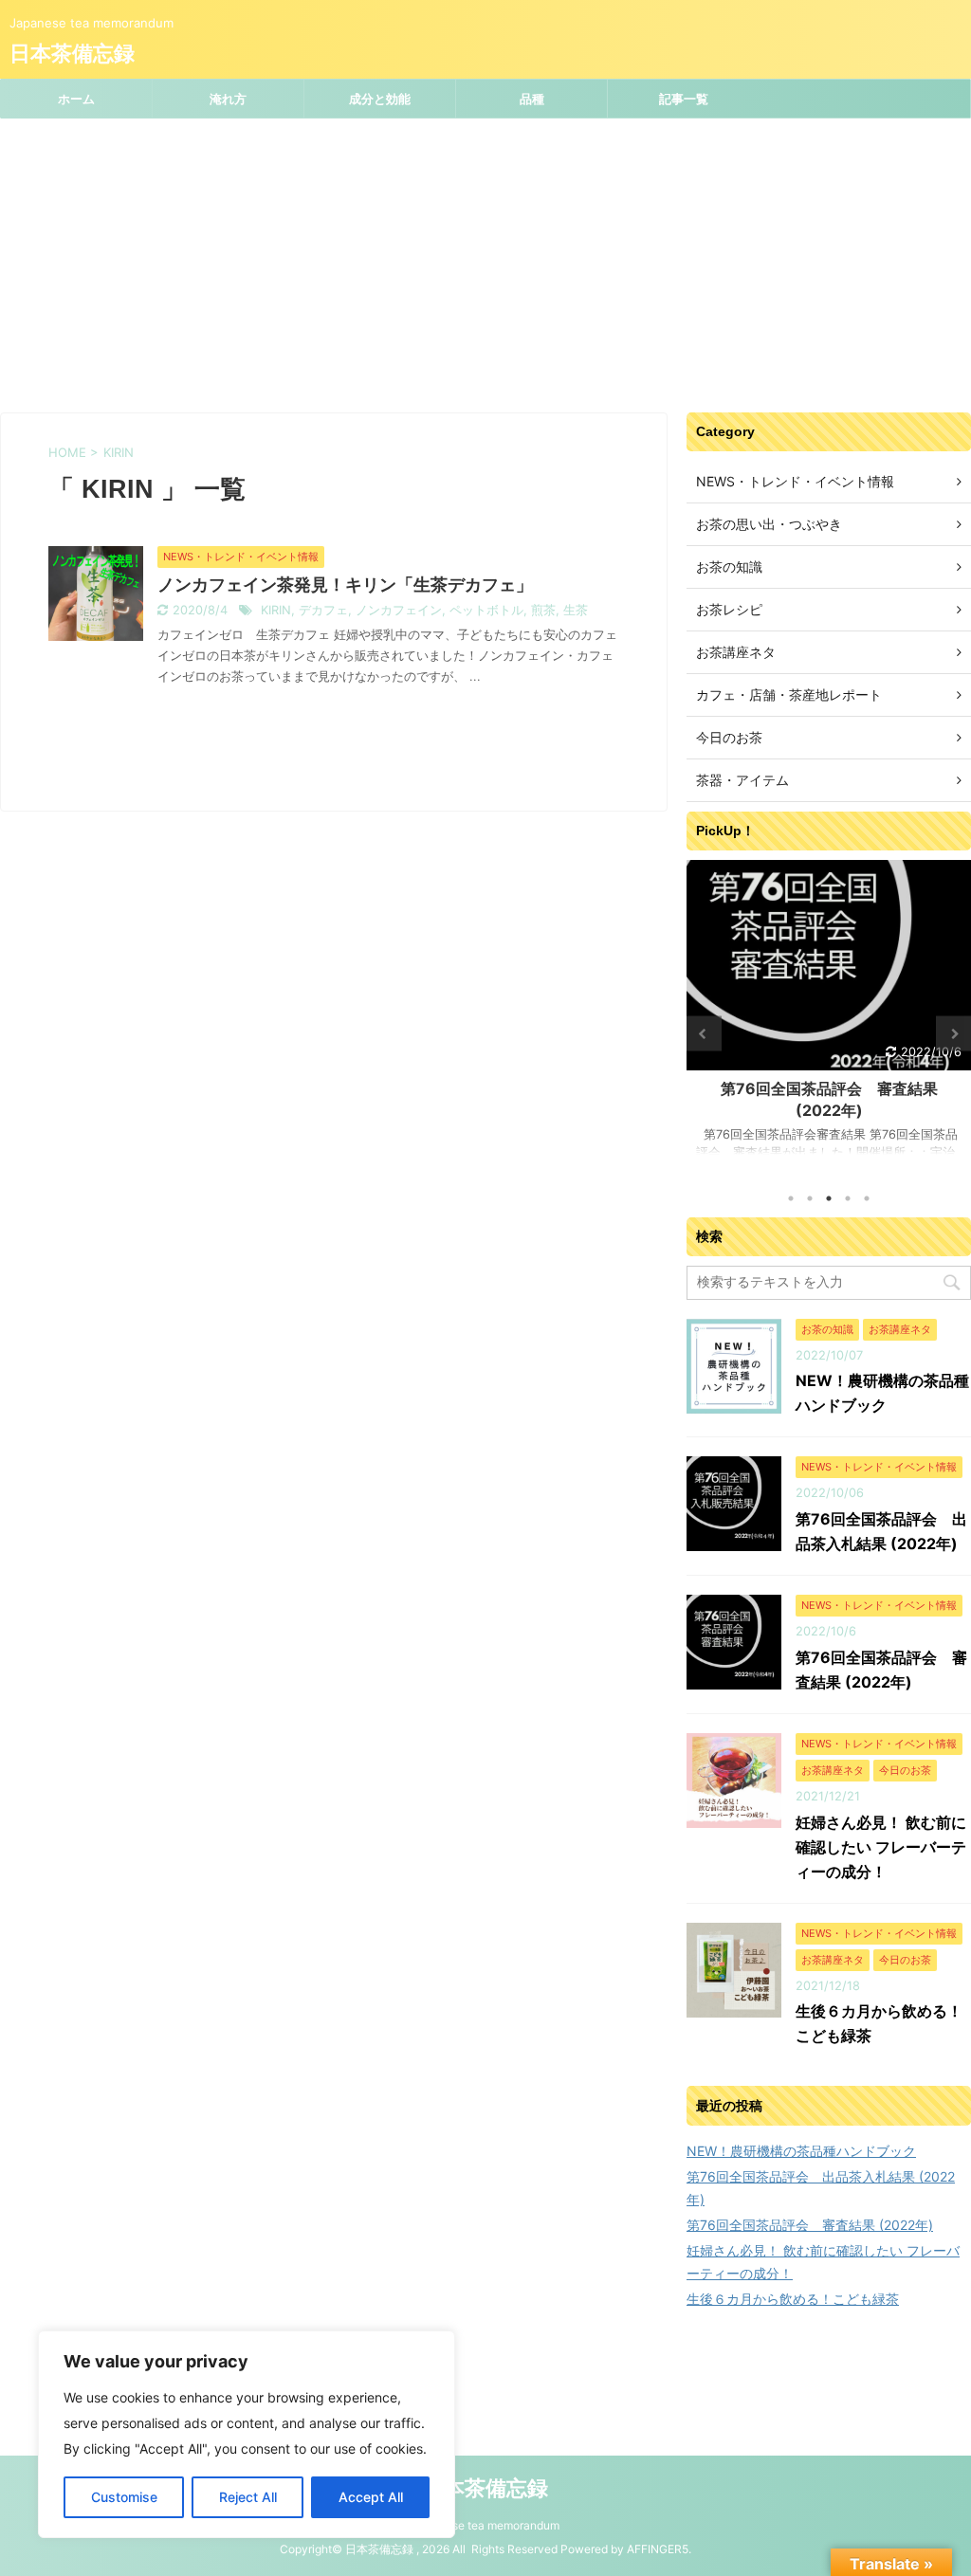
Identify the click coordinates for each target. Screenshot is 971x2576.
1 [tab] (791, 1198)
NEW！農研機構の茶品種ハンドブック (801, 2151)
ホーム (76, 99)
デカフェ (323, 610)
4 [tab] (848, 1198)
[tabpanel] (829, 1017)
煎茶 (543, 610)
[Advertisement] (485, 261)
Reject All (248, 2497)
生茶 (576, 610)
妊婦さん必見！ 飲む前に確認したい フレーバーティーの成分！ (881, 1847)
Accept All (371, 2497)
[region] (247, 2434)
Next (953, 1034)
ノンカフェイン (399, 610)
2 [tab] (810, 1198)
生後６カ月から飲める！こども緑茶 (793, 2299)
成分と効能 (380, 99)
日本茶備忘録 (72, 54)
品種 (532, 99)
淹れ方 (228, 99)
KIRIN (276, 610)
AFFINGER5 (658, 2549)
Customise (124, 2497)
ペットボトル (486, 610)
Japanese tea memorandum (486, 2525)
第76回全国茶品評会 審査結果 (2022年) (810, 2225)
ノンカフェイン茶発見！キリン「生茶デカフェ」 (345, 585)
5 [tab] (867, 1198)
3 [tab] (829, 1198)
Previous (704, 1034)
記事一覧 (684, 99)
